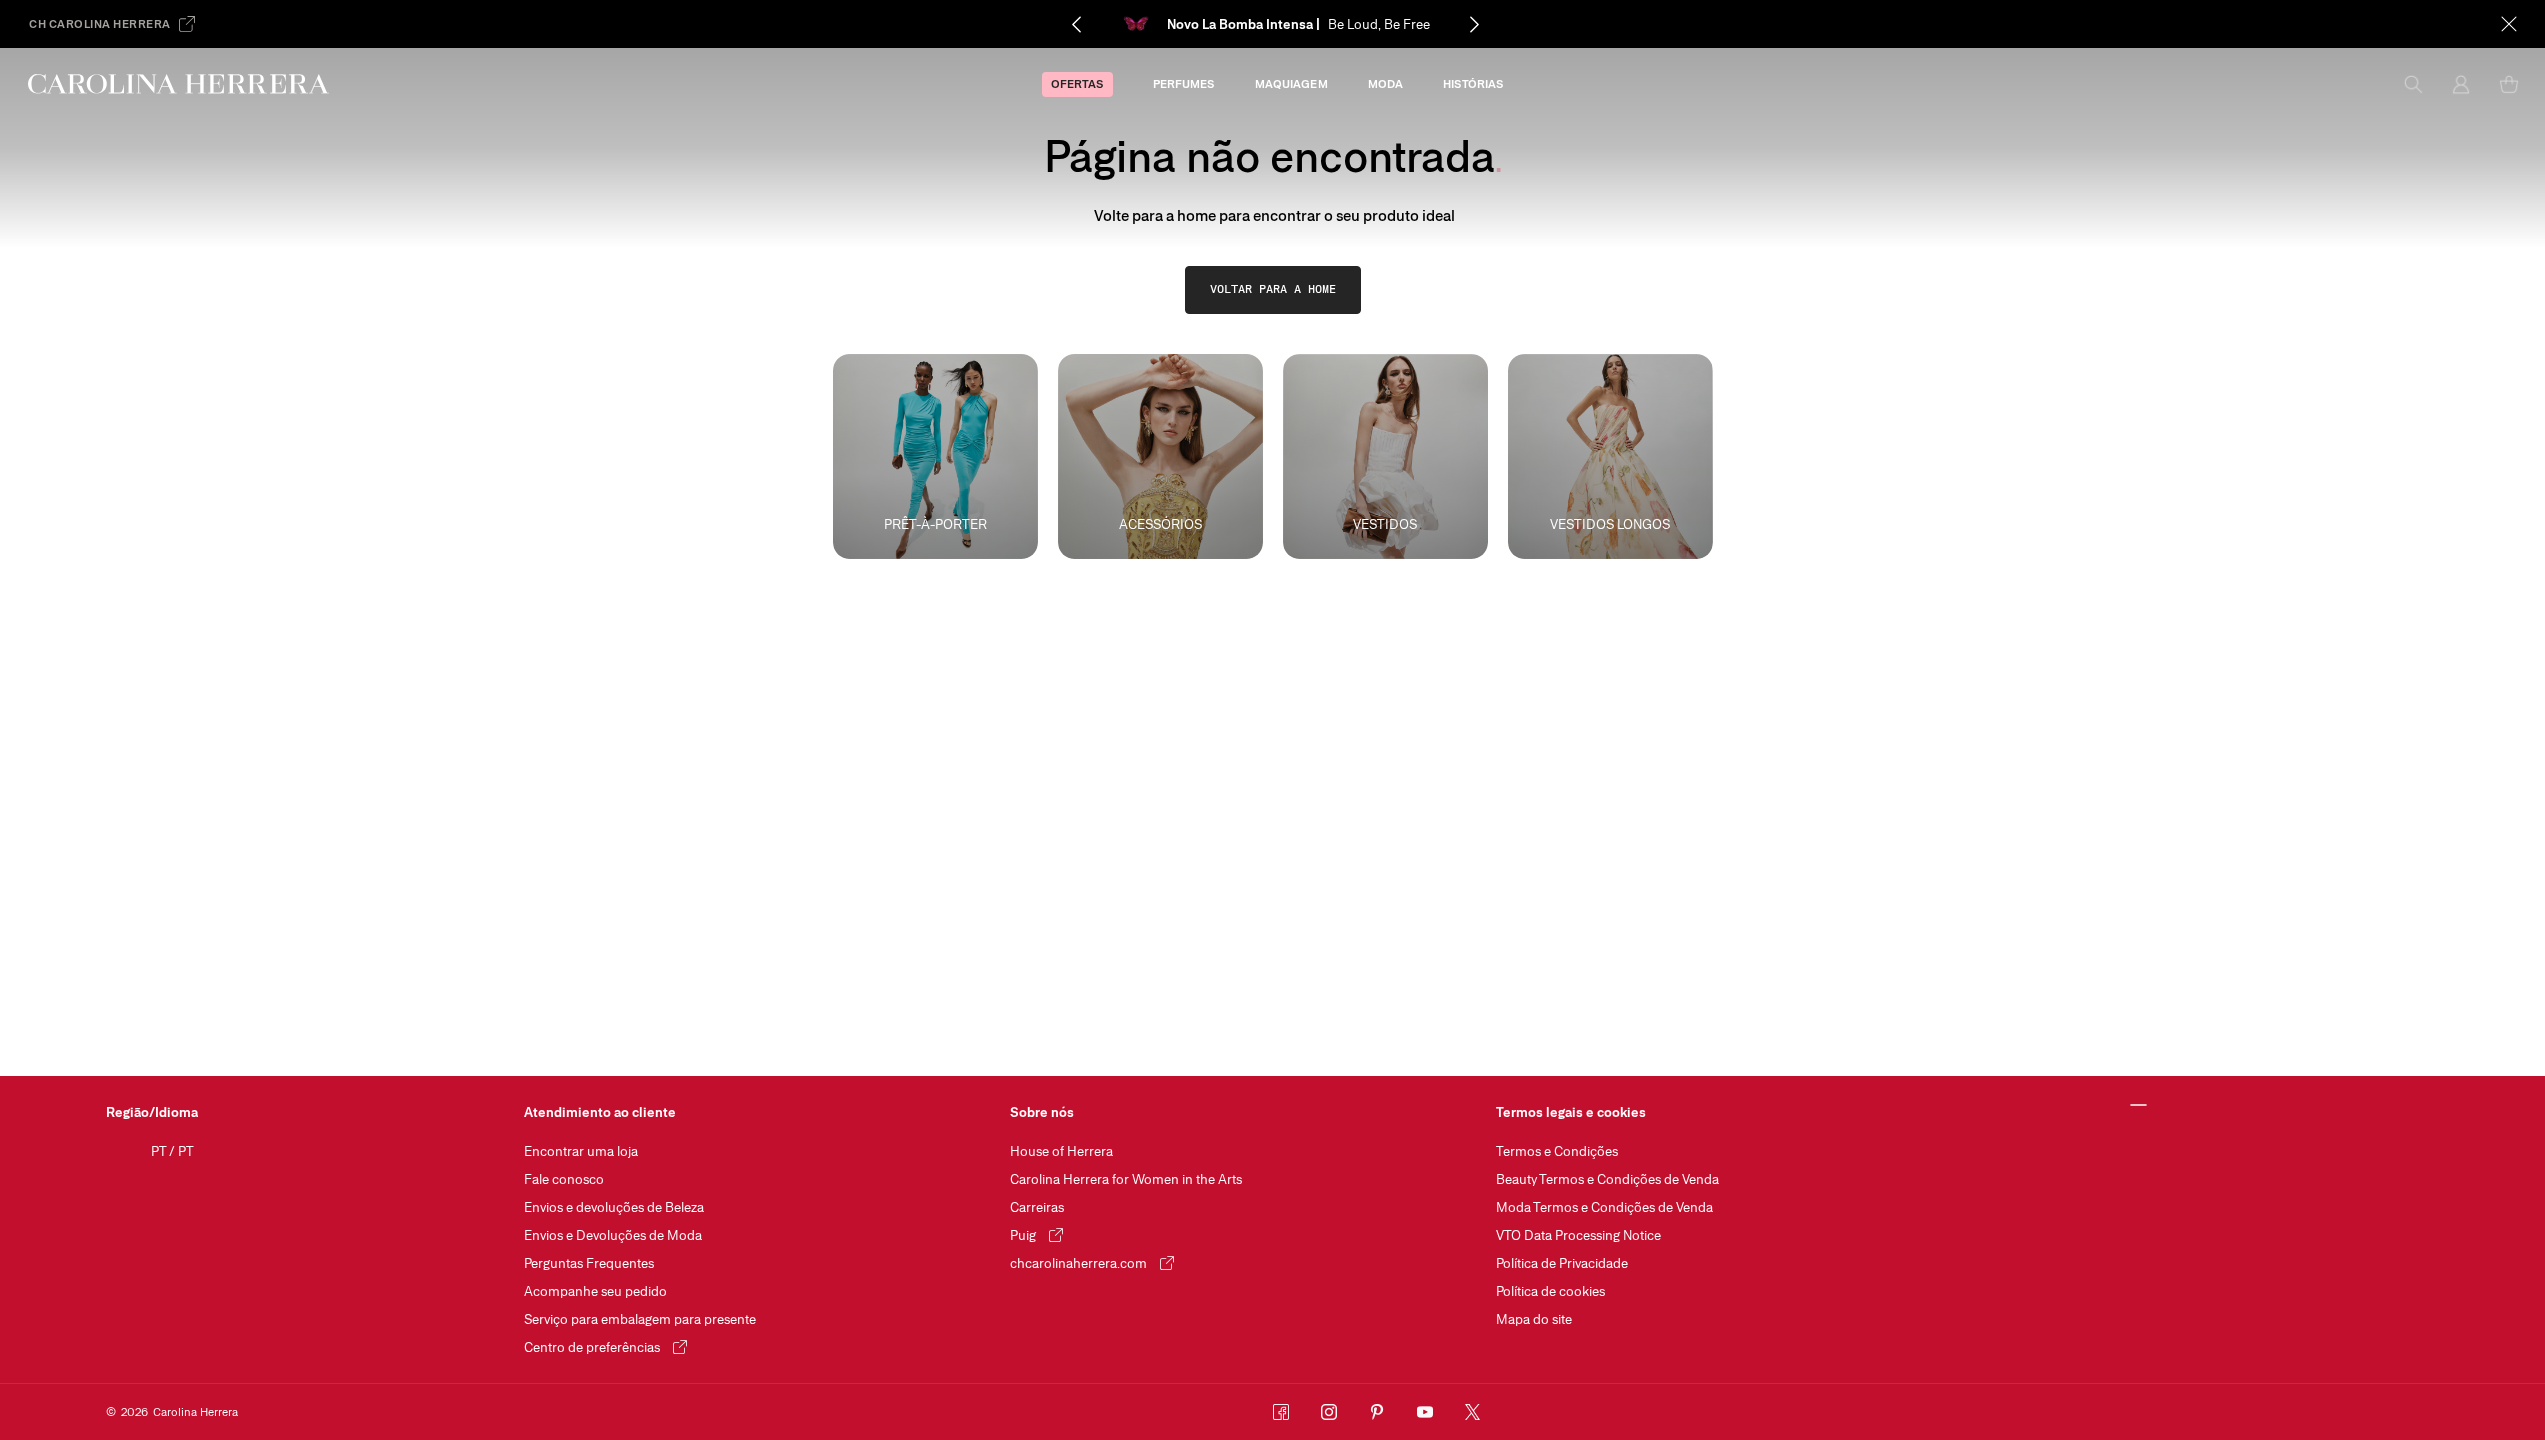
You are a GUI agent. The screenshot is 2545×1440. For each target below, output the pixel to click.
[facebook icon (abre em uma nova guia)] (1281, 1412)
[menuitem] (1077, 84)
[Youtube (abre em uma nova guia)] (1425, 1412)
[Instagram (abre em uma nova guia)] (1329, 1412)
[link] (1273, 290)
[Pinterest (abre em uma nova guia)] (1377, 1412)
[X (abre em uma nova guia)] (1473, 1412)
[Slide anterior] (1076, 24)
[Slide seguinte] (1474, 24)
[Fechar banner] (2509, 24)
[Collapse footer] (2139, 1106)
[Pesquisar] (2413, 84)
